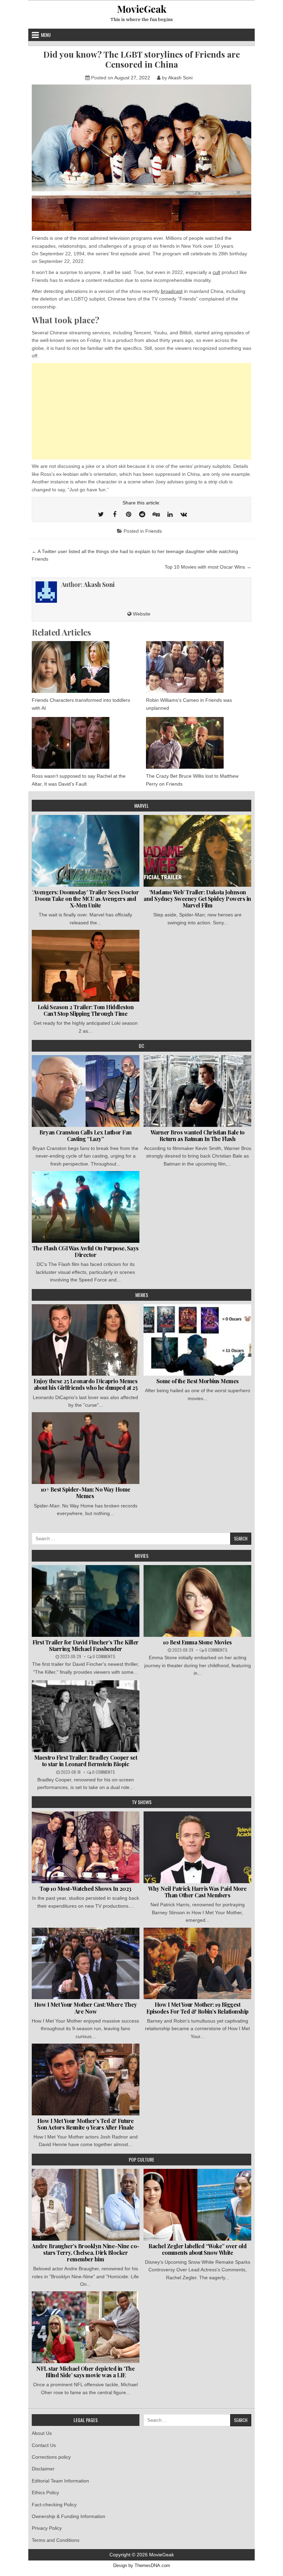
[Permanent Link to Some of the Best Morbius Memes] (197, 1340)
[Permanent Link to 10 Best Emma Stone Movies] (197, 1601)
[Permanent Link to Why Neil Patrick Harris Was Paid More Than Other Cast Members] (197, 1847)
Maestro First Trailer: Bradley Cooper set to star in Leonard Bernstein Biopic (86, 1761)
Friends (154, 531)
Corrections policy (51, 2457)
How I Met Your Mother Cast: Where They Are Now (86, 2008)
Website (141, 614)
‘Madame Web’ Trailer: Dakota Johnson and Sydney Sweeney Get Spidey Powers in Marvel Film (197, 899)
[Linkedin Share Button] (170, 514)
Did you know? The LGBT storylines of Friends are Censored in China (141, 59)
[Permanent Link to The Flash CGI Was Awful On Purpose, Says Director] (86, 1207)
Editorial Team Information (60, 2481)
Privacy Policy (47, 2528)
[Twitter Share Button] (101, 514)
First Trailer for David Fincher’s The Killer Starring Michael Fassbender (86, 1645)
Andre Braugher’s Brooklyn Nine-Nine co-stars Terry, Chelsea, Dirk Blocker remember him (86, 2253)
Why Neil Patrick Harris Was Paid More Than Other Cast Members (197, 1892)
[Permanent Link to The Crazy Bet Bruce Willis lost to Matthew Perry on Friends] (199, 743)
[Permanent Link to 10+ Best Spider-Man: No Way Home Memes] (86, 1448)
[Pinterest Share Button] (128, 514)
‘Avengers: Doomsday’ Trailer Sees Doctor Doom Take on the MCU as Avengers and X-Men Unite (85, 899)
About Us (42, 2433)
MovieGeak (142, 9)
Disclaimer (43, 2469)
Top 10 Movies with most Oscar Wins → (208, 567)
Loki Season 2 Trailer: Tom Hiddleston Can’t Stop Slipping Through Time (86, 1010)
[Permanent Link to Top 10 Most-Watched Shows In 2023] (86, 1847)
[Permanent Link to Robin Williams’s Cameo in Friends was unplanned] (199, 667)
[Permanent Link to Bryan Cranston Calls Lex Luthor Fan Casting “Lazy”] (86, 1091)
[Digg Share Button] (156, 514)
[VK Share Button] (184, 514)
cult (216, 272)
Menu (46, 35)
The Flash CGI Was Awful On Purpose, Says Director (86, 1251)
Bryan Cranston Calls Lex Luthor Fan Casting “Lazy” (86, 1135)
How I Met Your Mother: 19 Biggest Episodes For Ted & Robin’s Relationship (197, 2008)
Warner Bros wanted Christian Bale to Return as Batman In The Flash (198, 1135)
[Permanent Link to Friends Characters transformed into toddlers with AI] (84, 667)
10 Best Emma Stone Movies (197, 1642)
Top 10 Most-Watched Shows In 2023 (86, 1889)
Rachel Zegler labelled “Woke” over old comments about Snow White (197, 2249)
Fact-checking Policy (54, 2505)
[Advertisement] (141, 411)
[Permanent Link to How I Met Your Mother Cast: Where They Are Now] (86, 1964)
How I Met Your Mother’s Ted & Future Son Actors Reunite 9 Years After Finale (86, 2124)
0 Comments (104, 1656)
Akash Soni (180, 78)
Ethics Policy (45, 2493)
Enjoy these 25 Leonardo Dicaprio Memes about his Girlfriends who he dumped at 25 (85, 1384)
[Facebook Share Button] (115, 514)
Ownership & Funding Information (69, 2516)
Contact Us (44, 2445)
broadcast (172, 291)
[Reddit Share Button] (142, 514)
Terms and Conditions (56, 2540)
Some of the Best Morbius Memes (198, 1381)
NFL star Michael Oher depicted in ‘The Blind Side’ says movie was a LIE (85, 2372)
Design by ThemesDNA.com (142, 2566)
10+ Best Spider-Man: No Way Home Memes (86, 1493)
